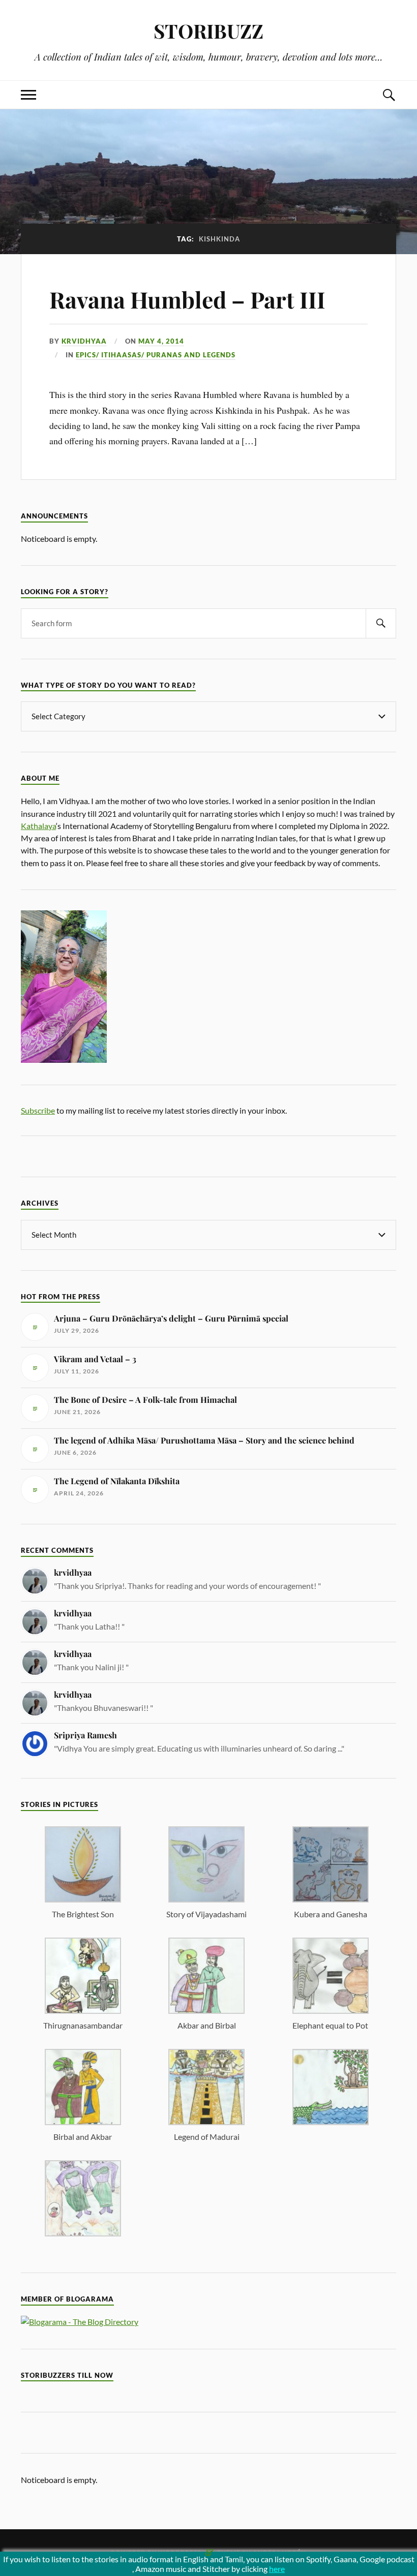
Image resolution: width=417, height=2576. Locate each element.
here (277, 2569)
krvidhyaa (84, 341)
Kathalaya (38, 826)
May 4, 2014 (161, 341)
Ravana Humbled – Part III (187, 299)
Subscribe (38, 1110)
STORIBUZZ (208, 31)
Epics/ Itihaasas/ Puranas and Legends (156, 355)
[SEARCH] (381, 623)
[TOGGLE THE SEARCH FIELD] (389, 95)
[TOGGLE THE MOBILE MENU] (28, 95)
